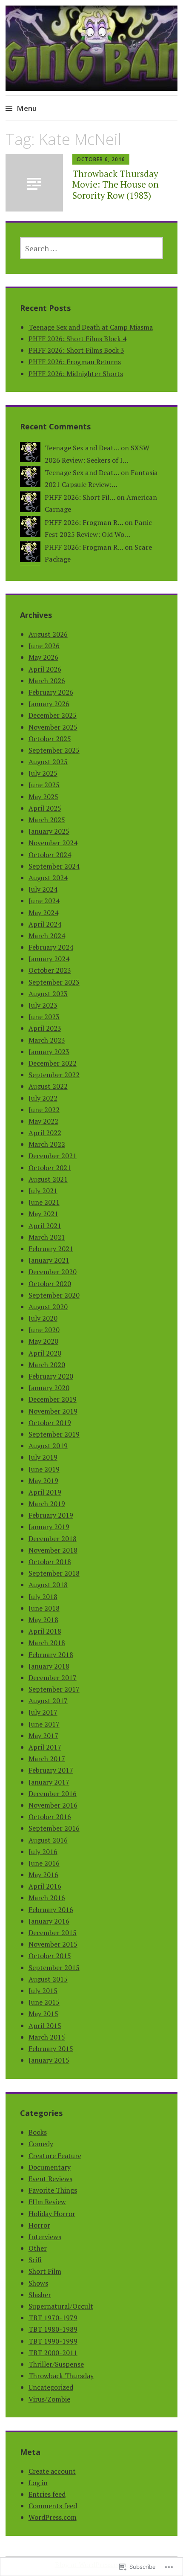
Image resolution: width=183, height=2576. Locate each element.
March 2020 (47, 1365)
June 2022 (44, 1110)
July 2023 (43, 1005)
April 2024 (45, 924)
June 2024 (44, 901)
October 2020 (50, 1284)
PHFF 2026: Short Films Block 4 (77, 339)
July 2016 (43, 1852)
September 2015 (54, 1967)
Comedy (41, 2144)
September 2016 (54, 1828)
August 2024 (48, 878)
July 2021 (43, 1191)
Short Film (45, 2271)
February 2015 (51, 2049)
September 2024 (54, 866)
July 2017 (43, 1712)
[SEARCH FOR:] (92, 248)
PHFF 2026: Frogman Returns (75, 362)
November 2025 (53, 727)
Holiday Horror (52, 2214)
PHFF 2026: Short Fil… (80, 497)
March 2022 (47, 1144)
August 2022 (48, 1086)
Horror (39, 2225)
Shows (38, 2283)
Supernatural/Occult (61, 2306)
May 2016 (43, 1875)
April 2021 (45, 1226)
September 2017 (54, 1689)
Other (38, 2248)
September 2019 (54, 1434)
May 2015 (43, 2014)
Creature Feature (55, 2156)
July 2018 (43, 1597)
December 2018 (53, 1539)
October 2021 (50, 1168)
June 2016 (44, 1863)
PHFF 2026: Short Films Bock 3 (76, 350)
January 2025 (49, 831)
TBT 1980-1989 (53, 2329)
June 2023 (44, 1017)
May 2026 (43, 657)
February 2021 (51, 1249)
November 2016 (53, 1805)
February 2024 (51, 947)
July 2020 (43, 1318)
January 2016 (49, 1921)
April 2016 (45, 1886)
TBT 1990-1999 (53, 2341)
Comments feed (53, 2506)
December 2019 (53, 1399)
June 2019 (44, 1469)
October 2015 (50, 1956)
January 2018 (49, 1666)
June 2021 (44, 1202)
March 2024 (47, 936)
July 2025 (43, 773)
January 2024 (49, 959)
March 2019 (47, 1504)
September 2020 (54, 1295)
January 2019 (49, 1527)
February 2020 (51, 1376)
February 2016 (51, 1910)
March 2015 (47, 2037)
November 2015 (53, 1944)
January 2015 (49, 2060)
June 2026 (44, 646)
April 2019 (45, 1492)
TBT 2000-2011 (53, 2353)
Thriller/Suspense (56, 2364)
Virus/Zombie (49, 2399)
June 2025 (44, 785)
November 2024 (53, 843)
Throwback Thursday (61, 2376)
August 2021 (48, 1179)
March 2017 (47, 1759)
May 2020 (43, 1341)
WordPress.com (53, 2517)
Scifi (35, 2260)
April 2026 (45, 669)
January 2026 (49, 704)
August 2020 (48, 1307)
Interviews (45, 2237)
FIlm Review (47, 2202)
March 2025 (47, 820)
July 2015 (43, 1991)
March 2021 (47, 1237)
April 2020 (45, 1353)
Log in (38, 2483)
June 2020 (44, 1330)
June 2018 (44, 1608)
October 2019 (50, 1423)
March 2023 (47, 1040)
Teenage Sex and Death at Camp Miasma (91, 327)
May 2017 (43, 1736)
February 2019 (51, 1515)
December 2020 (53, 1272)
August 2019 (48, 1446)
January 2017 (49, 1782)
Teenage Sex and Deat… (82, 448)
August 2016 (48, 1840)
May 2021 (43, 1214)
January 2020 (49, 1388)
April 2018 (45, 1631)
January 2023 (49, 1052)
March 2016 (47, 1898)
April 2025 (45, 808)
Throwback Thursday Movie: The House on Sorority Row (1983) (116, 184)
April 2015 (45, 2025)
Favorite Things (53, 2190)
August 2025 (48, 762)
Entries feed (47, 2494)
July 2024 (43, 889)
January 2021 (49, 1260)
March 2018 (47, 1643)
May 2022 (43, 1121)
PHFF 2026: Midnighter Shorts (76, 374)
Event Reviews (50, 2179)
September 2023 (54, 982)
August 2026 (48, 634)
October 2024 (50, 855)
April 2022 (45, 1133)
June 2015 (44, 2002)
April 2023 (45, 1028)
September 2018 (54, 1573)
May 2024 (43, 913)
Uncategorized (51, 2387)
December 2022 (53, 1063)
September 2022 (54, 1075)
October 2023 (50, 970)
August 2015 (48, 1979)
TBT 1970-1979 (53, 2318)
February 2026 (51, 692)
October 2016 (50, 1817)
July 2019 (43, 1457)
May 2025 (43, 797)
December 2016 (53, 1794)
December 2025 (53, 715)
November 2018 (53, 1550)
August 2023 (48, 994)
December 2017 (53, 1678)
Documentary (50, 2167)
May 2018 (43, 1620)
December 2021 (53, 1156)
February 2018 (51, 1655)
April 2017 (45, 1747)
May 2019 (43, 1481)
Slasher (40, 2295)
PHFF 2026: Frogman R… (84, 522)
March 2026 (47, 681)
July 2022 (43, 1098)
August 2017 (48, 1701)
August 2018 (48, 1585)
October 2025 (50, 739)
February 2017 (51, 1770)
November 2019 (53, 1411)
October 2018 (50, 1562)
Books (38, 2132)
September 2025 (54, 750)
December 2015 (53, 1933)
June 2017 (44, 1724)
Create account (52, 2471)
